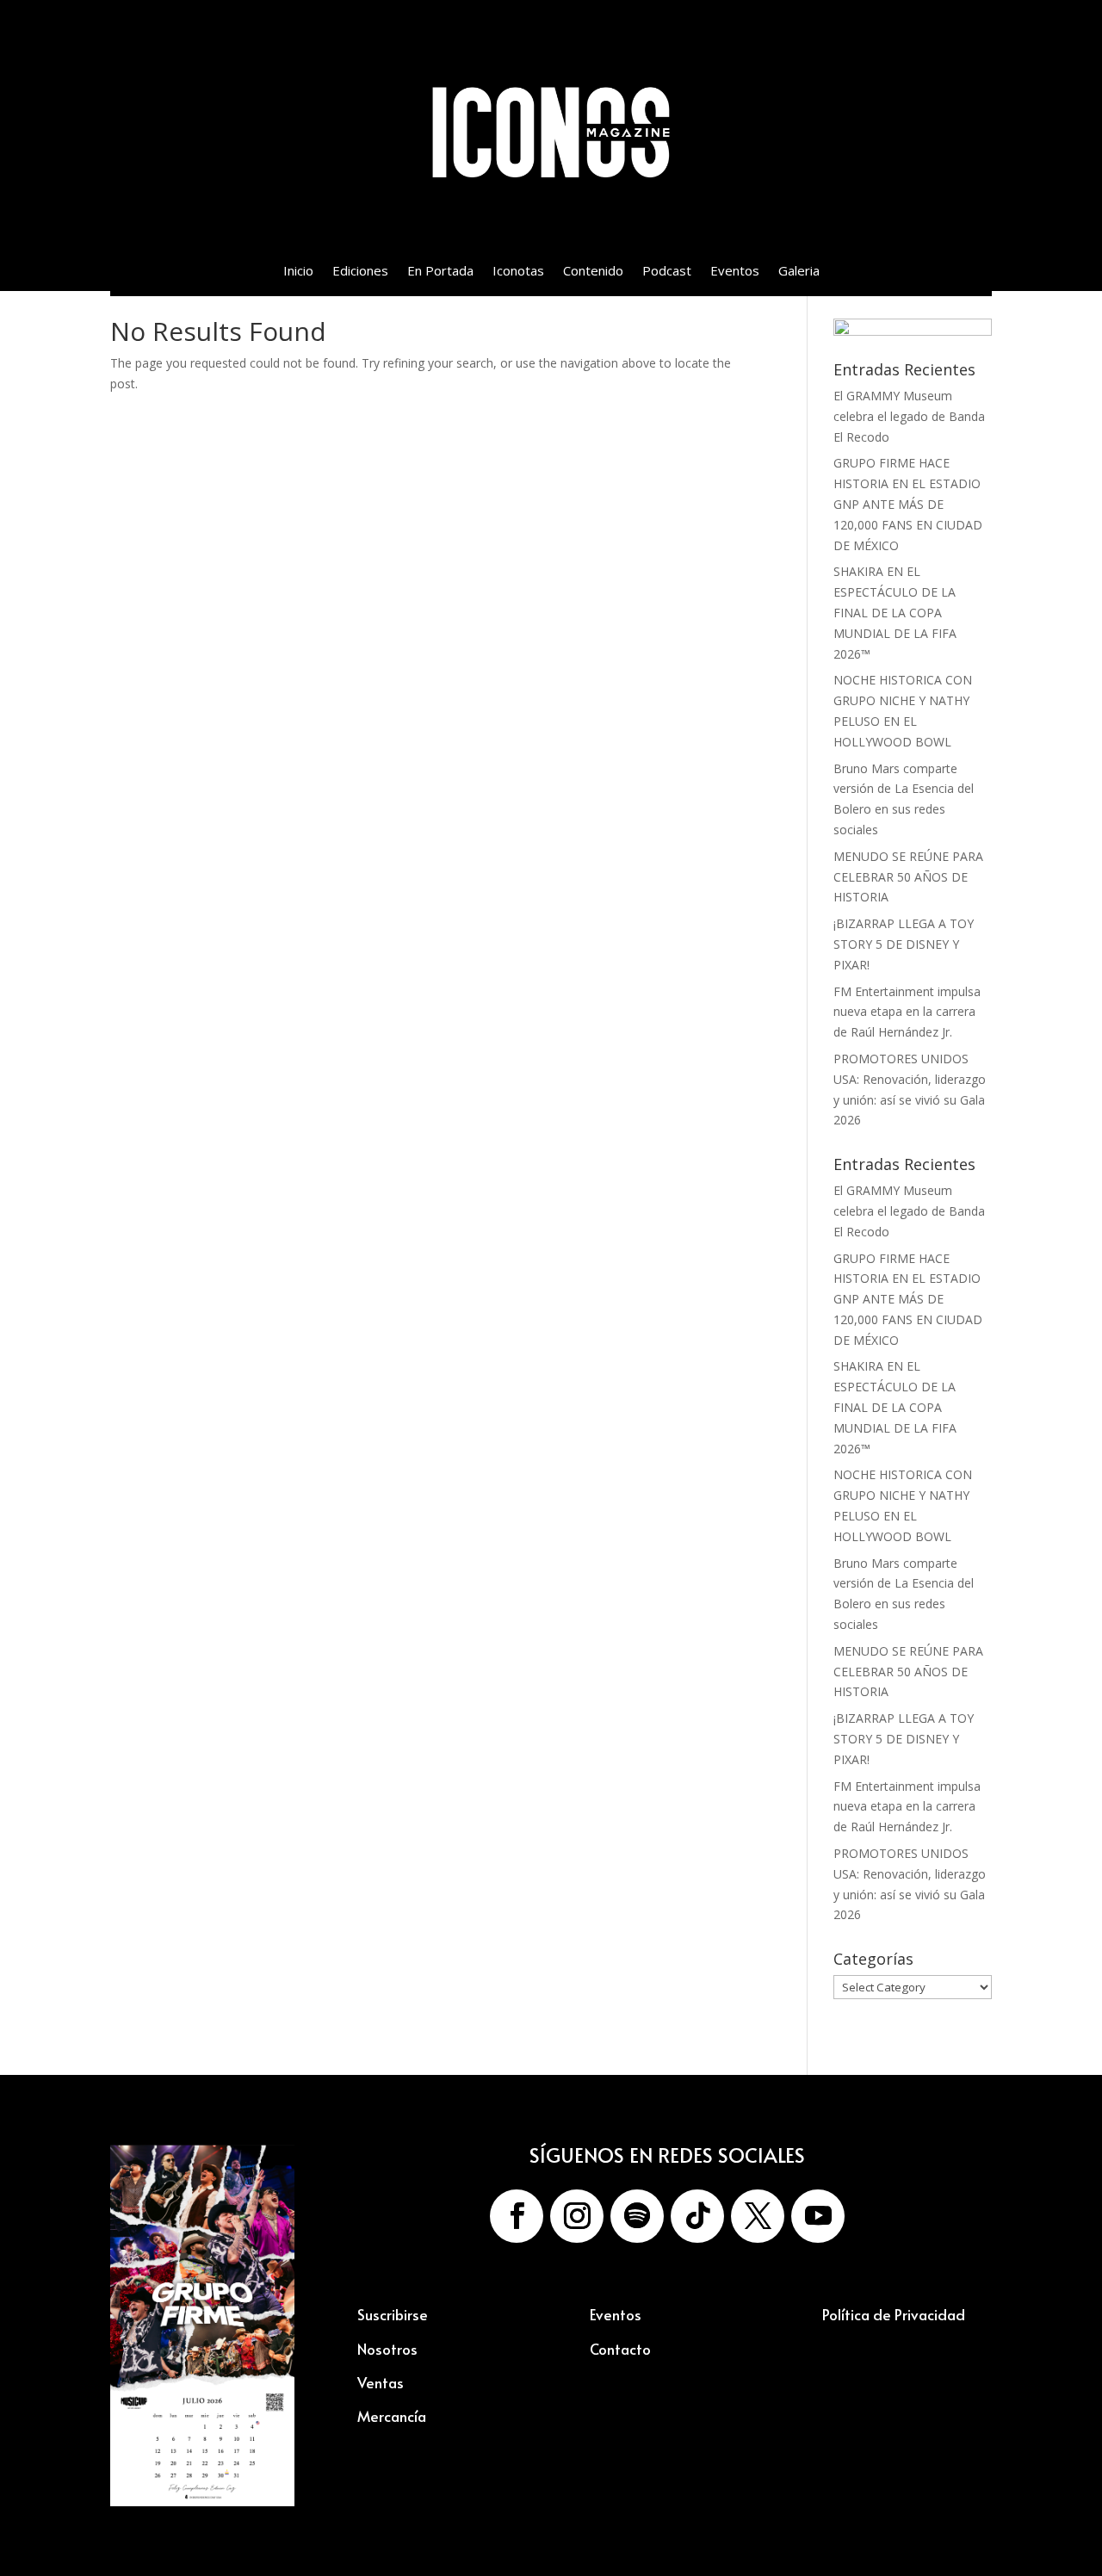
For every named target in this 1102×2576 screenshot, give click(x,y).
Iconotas (518, 272)
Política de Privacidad (894, 2314)
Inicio (298, 272)
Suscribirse (393, 2314)
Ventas (381, 2382)
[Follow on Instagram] (577, 2216)
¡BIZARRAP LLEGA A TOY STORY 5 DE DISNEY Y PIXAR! (904, 944)
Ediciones (360, 272)
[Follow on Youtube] (818, 2216)
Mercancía (392, 2416)
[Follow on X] (758, 2216)
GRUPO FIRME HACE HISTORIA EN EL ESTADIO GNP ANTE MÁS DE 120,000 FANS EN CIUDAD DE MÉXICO (908, 504)
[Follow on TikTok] (697, 2216)
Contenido (593, 272)
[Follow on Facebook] (517, 2216)
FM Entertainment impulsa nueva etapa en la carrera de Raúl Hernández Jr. (907, 1012)
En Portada (440, 272)
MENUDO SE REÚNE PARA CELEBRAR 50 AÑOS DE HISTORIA (908, 877)
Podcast (667, 272)
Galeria (799, 272)
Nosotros (387, 2349)
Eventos (735, 272)
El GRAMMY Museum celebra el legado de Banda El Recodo (909, 416)
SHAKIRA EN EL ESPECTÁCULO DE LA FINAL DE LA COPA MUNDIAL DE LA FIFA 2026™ (895, 612)
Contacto (620, 2349)
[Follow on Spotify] (637, 2216)
